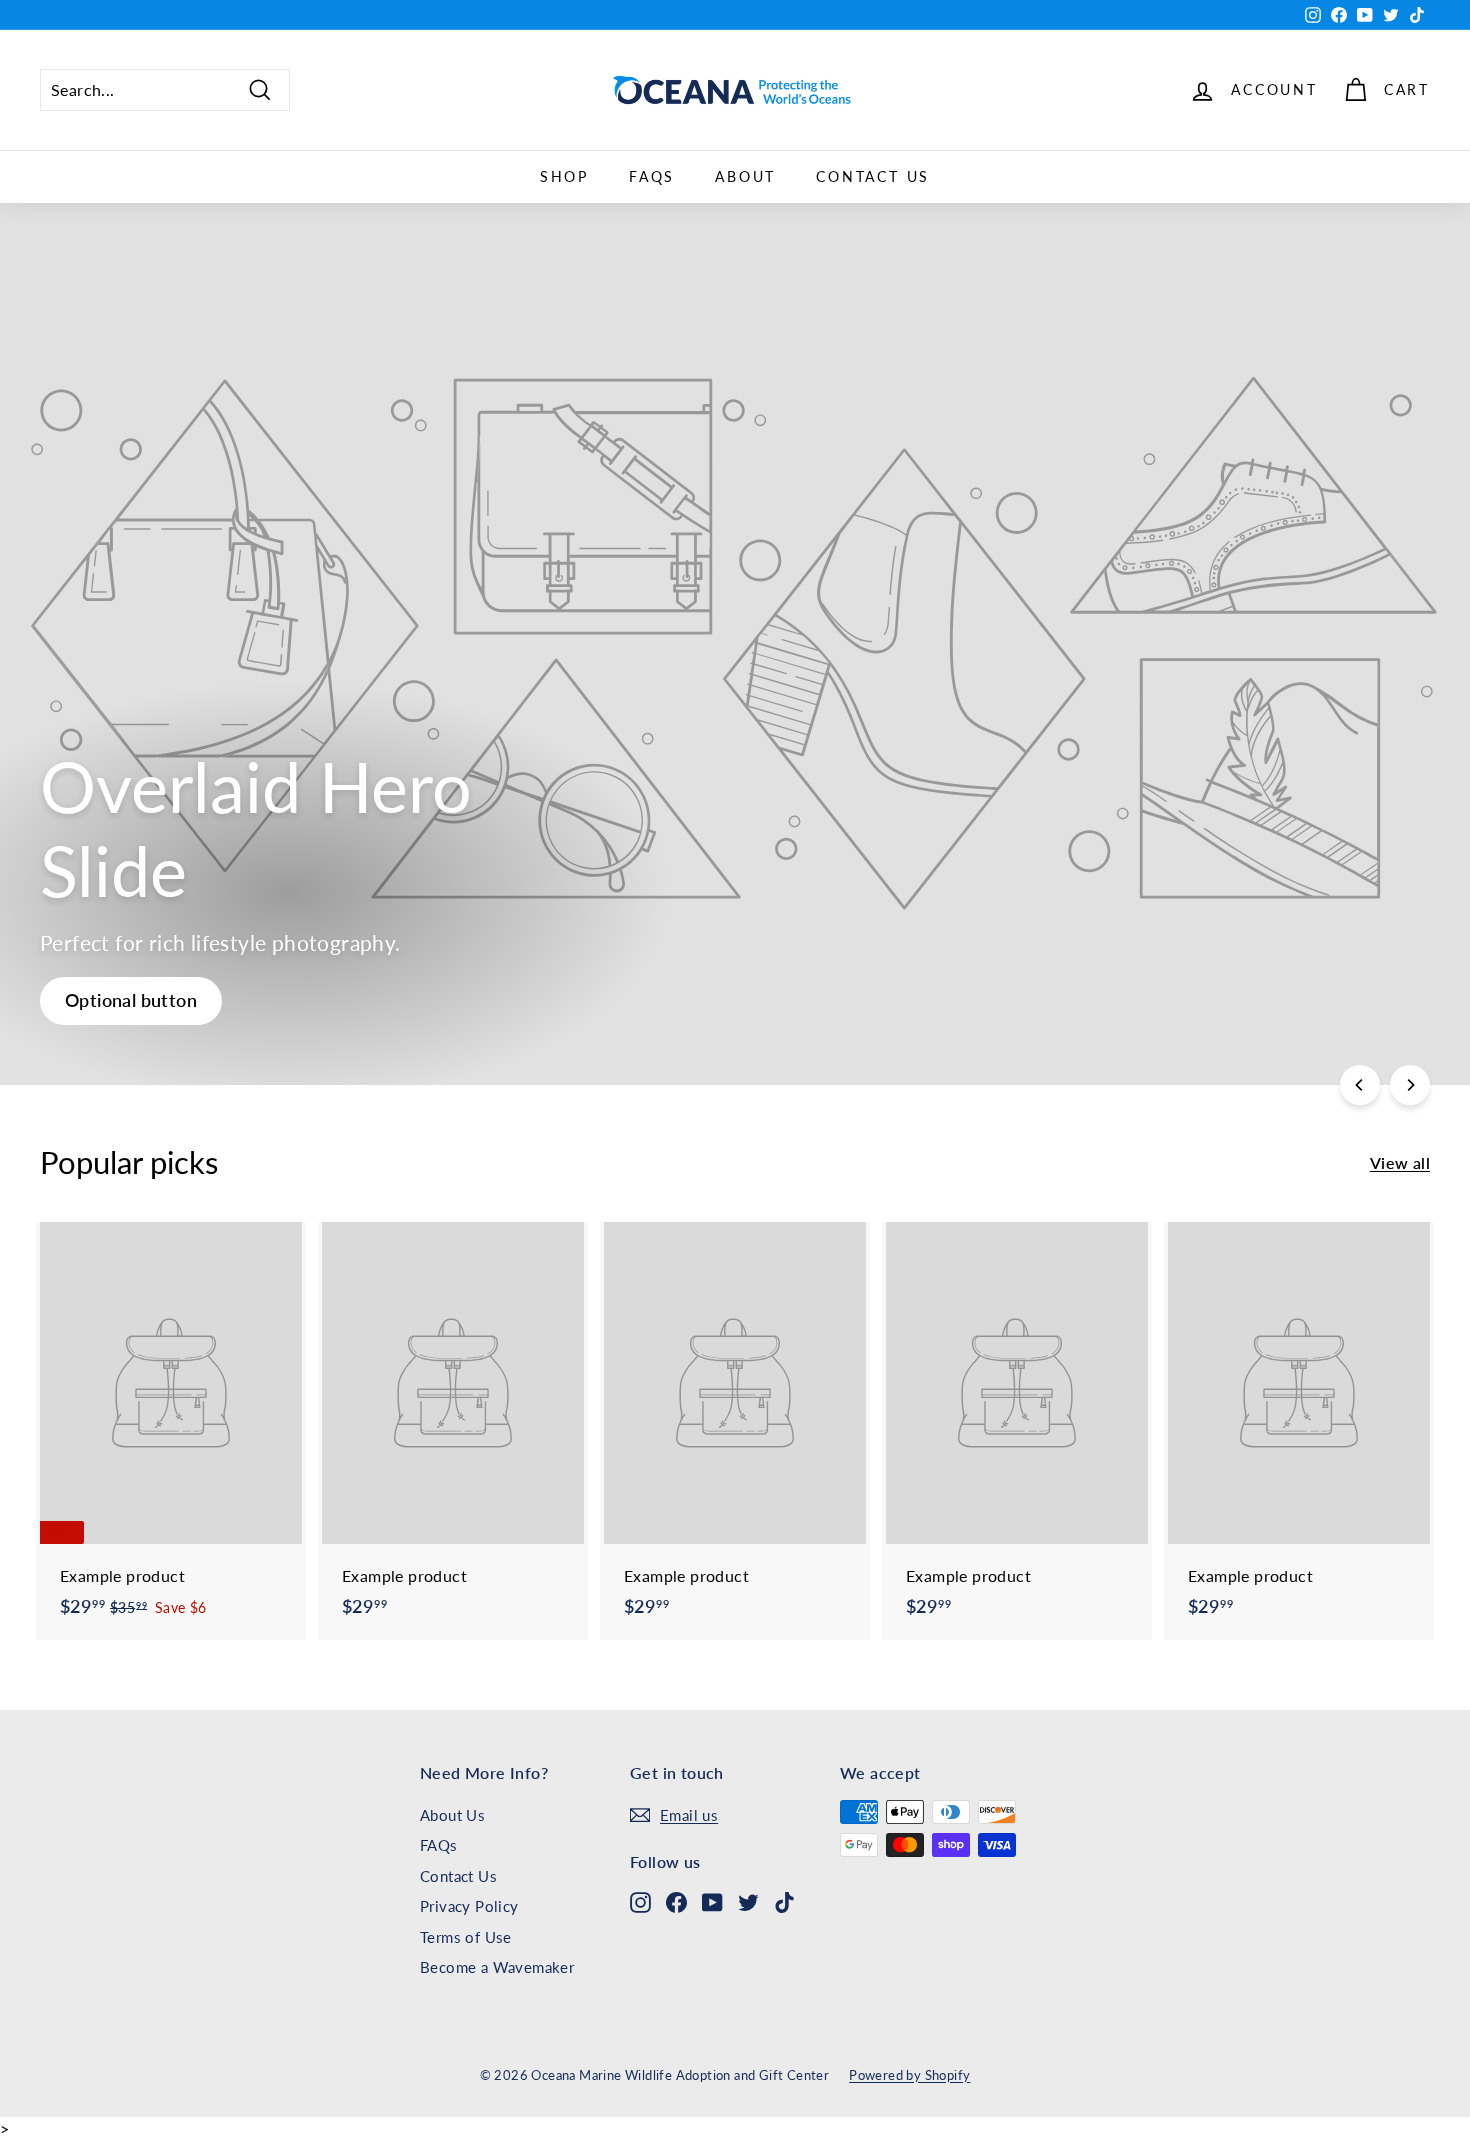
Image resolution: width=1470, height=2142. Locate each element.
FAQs (652, 176)
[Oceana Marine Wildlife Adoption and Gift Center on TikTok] (784, 1901)
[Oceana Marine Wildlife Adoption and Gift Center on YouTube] (712, 1901)
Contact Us (873, 176)
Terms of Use (466, 1937)
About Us (452, 1815)
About (745, 176)
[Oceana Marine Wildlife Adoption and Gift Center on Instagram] (640, 1901)
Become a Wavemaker (497, 1967)
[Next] (1410, 1085)
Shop (564, 176)
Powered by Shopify (909, 2075)
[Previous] (1360, 1085)
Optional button (131, 1000)
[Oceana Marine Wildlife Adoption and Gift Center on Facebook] (676, 1901)
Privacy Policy (469, 1906)
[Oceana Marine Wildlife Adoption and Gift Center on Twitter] (748, 1901)
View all (1400, 1162)
